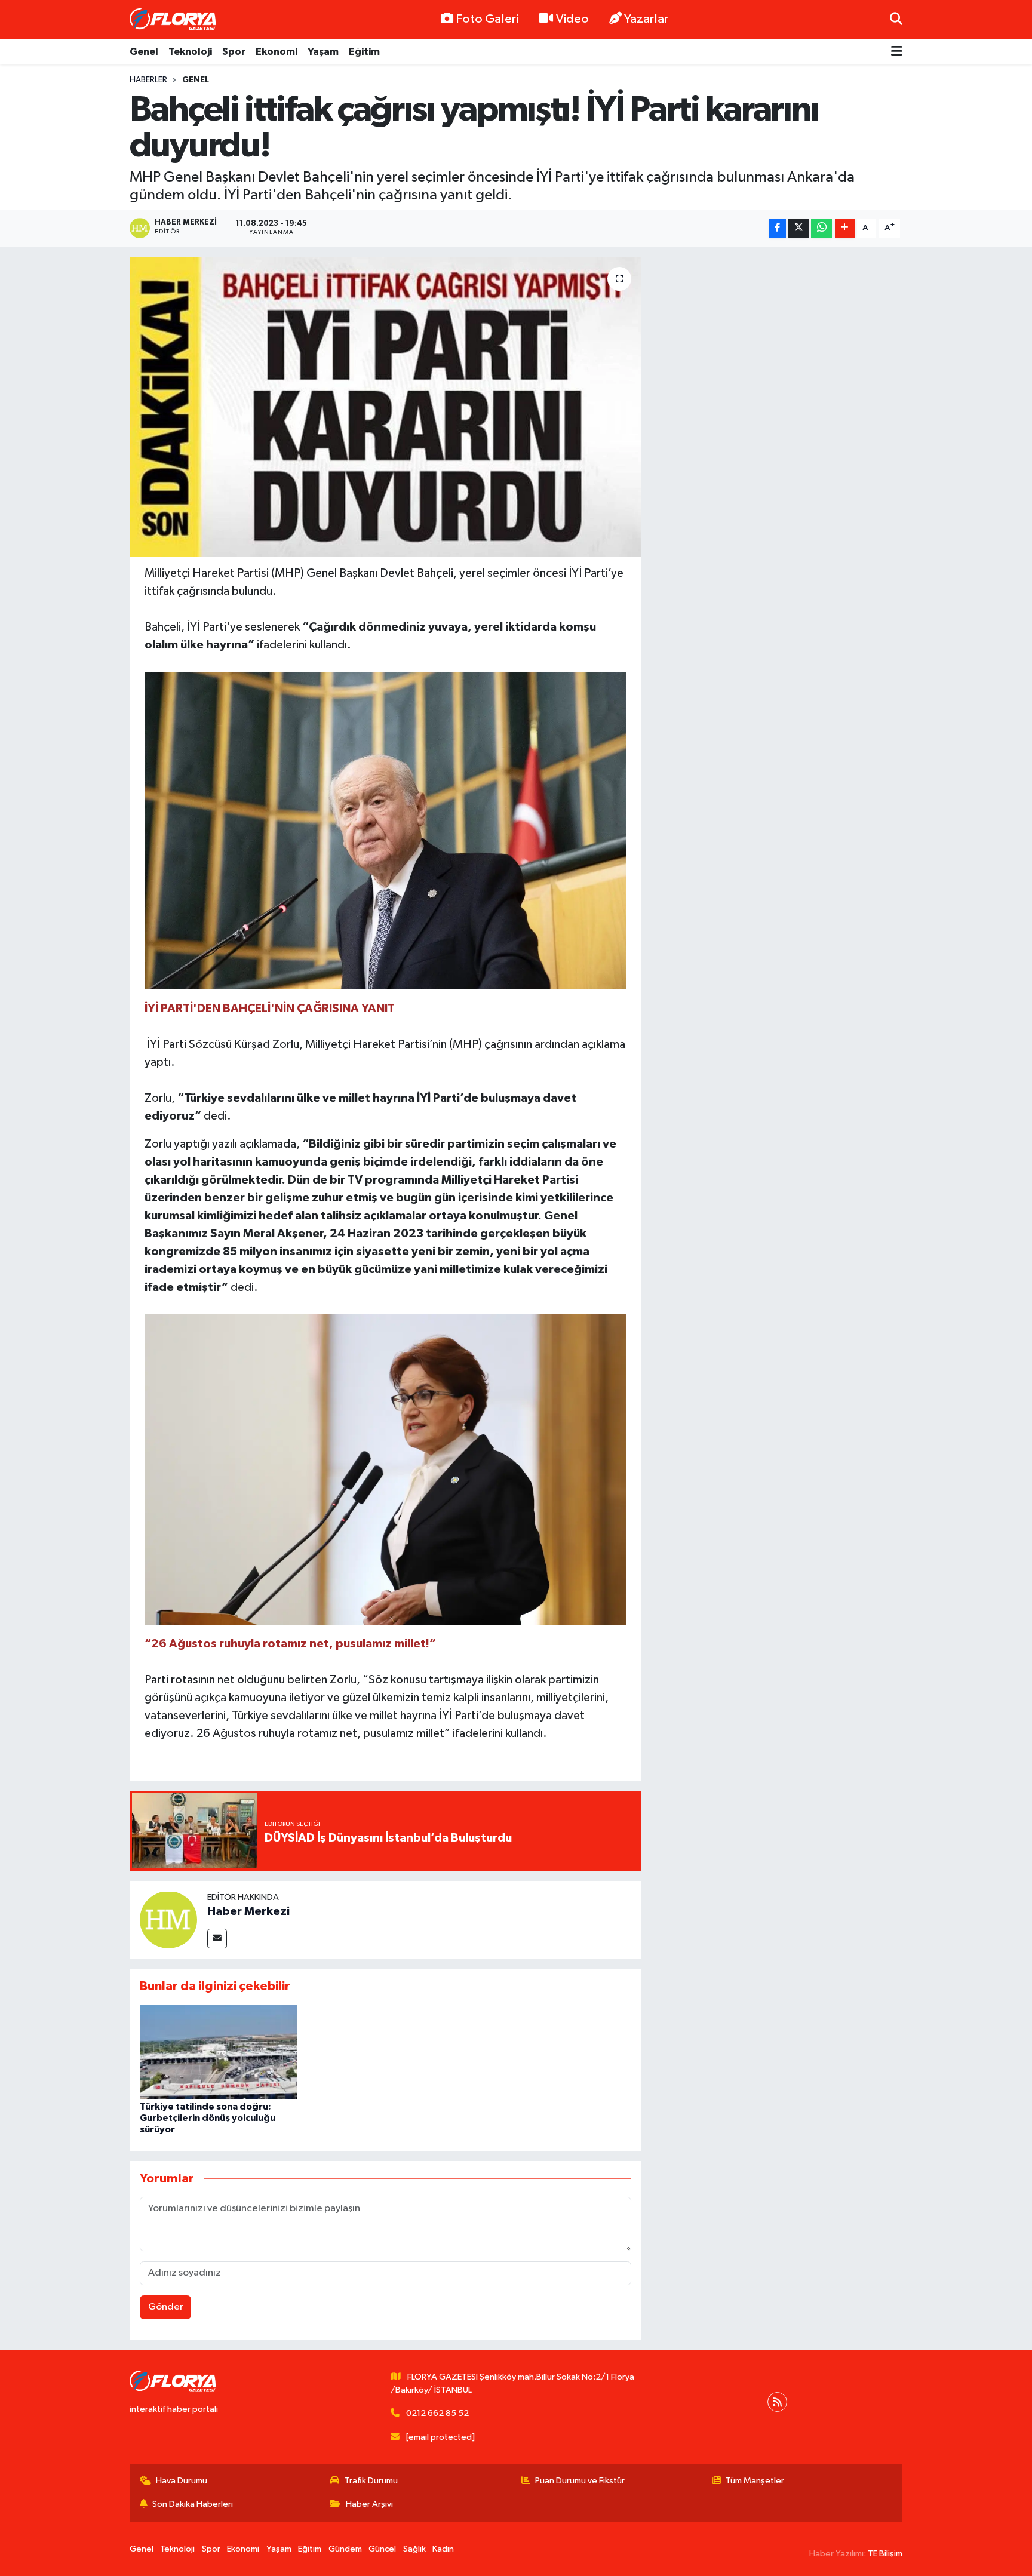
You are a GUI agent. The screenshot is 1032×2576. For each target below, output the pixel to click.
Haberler (148, 80)
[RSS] (777, 2402)
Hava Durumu (182, 2481)
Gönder (166, 2307)
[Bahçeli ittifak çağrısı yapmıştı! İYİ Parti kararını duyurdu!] (386, 407)
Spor (234, 52)
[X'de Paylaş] (798, 228)
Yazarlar (646, 19)
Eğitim (364, 52)
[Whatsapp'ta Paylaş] (821, 228)
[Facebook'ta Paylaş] (778, 228)
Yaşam (323, 52)
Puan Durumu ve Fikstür (580, 2481)
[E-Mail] (217, 1939)
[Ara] (896, 19)
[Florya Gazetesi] (174, 20)
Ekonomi (277, 52)
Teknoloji (190, 52)
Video (572, 19)
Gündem (345, 2549)
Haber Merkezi (248, 1911)
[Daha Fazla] (845, 228)
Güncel (382, 2549)
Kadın (443, 2549)
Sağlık (414, 2549)
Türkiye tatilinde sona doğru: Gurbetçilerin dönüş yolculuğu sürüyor (208, 2118)
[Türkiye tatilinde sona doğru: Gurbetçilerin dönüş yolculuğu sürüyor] (218, 2051)
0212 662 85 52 (437, 2413)
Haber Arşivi (369, 2504)
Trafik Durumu (371, 2481)
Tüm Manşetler (755, 2481)
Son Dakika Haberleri (193, 2504)
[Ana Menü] (897, 52)
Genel (144, 52)
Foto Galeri (487, 19)
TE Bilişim (885, 2554)
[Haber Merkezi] (168, 1919)
